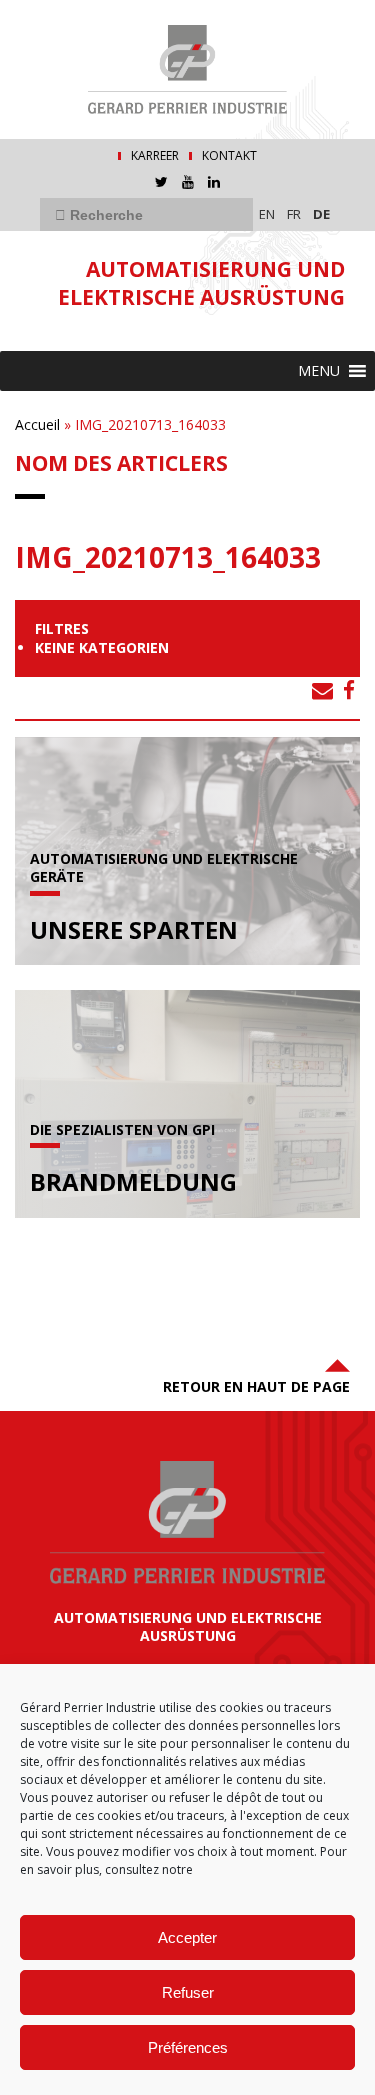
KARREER (155, 156)
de (321, 214)
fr (294, 214)
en (267, 214)
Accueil (37, 424)
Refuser (188, 1992)
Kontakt (229, 156)
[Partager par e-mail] (322, 690)
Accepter (187, 1937)
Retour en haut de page (256, 1386)
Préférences (188, 2047)
